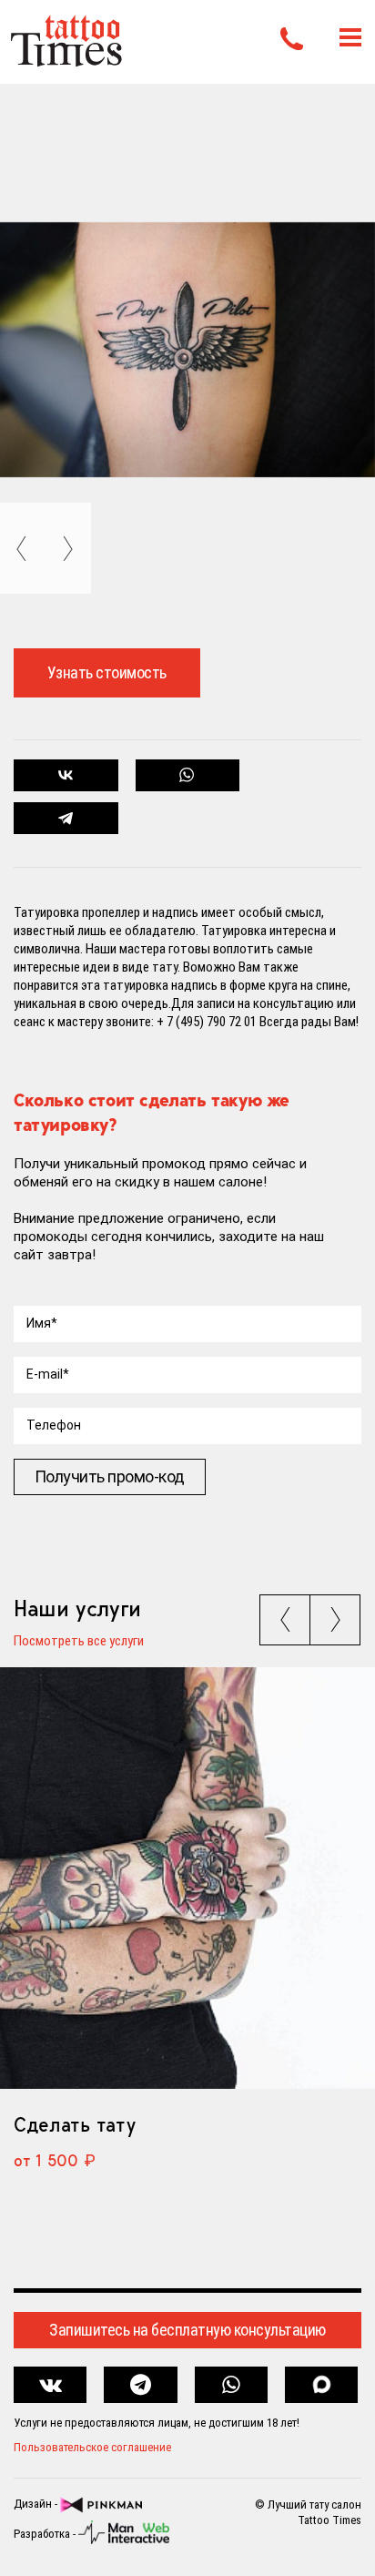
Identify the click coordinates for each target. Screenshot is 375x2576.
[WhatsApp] (187, 775)
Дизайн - (37, 2504)
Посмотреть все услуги (79, 1642)
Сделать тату (74, 2124)
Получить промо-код (110, 1476)
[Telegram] (66, 818)
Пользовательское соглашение (92, 2447)
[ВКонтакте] (66, 775)
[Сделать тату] (187, 1878)
